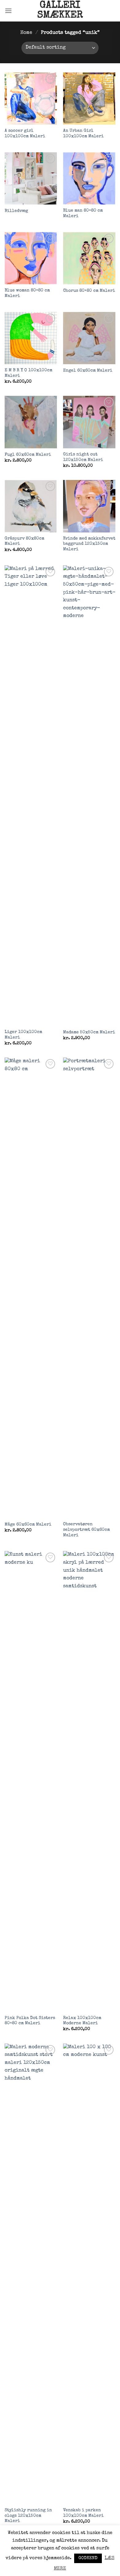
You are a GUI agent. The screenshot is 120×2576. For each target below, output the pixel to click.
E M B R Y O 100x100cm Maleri (28, 373)
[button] (8, 11)
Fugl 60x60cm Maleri (28, 455)
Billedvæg (16, 211)
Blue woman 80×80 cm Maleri (27, 293)
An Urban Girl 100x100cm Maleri (83, 134)
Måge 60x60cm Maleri (28, 1525)
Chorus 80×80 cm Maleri (89, 291)
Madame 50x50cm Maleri (89, 1032)
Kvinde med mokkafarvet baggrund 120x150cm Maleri (89, 544)
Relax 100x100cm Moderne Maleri (82, 2021)
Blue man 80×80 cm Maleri (83, 213)
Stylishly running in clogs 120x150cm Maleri (28, 2516)
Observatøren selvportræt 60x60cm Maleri (86, 1530)
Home (26, 33)
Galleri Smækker (60, 11)
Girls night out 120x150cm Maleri (83, 457)
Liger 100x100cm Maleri (23, 1035)
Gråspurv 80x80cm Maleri (24, 541)
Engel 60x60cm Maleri (88, 371)
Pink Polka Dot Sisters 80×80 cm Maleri (30, 2021)
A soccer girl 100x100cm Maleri (25, 134)
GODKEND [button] (88, 2558)
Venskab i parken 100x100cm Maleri (83, 2513)
